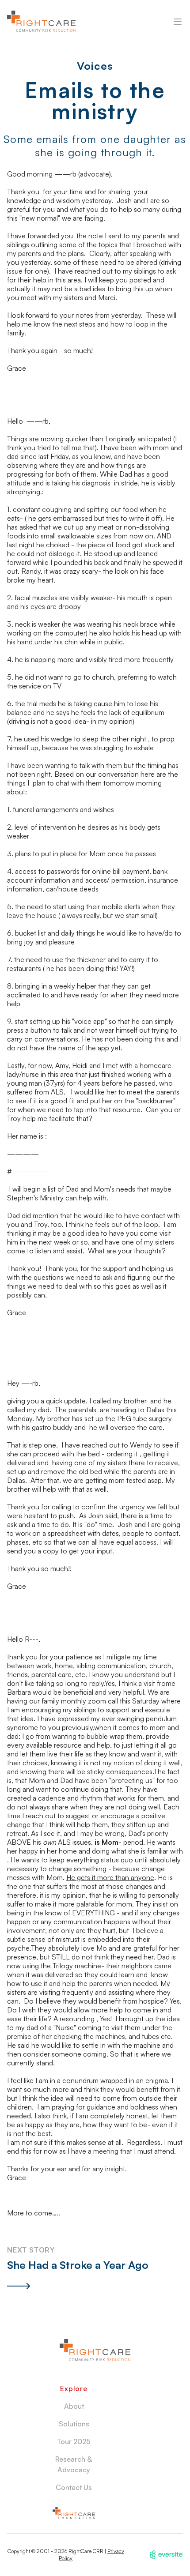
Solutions (74, 2424)
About (74, 2406)
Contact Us (74, 2487)
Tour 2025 (74, 2441)
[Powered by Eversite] (166, 2555)
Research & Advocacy (74, 2464)
